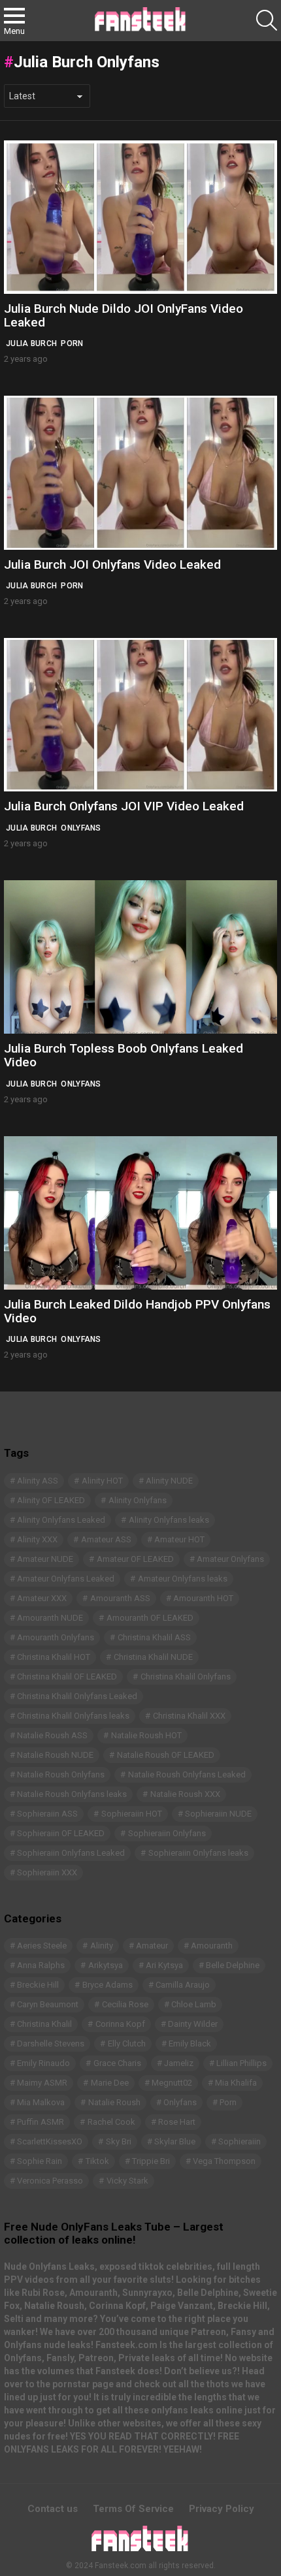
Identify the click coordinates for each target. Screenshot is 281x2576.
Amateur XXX (42, 1598)
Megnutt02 (172, 2083)
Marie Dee (110, 2083)
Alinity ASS (38, 1481)
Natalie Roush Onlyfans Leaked (187, 1774)
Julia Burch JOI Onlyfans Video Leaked (112, 564)
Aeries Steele (42, 1946)
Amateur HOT (179, 1539)
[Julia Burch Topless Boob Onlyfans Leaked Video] (140, 957)
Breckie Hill (38, 1985)
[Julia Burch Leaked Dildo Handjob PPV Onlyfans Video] (140, 1213)
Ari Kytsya (164, 1965)
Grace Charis (117, 2063)
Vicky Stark (127, 2181)
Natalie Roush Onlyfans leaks (72, 1794)
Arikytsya (106, 1965)
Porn (72, 343)
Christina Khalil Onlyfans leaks (73, 1716)
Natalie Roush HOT (146, 1735)
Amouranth (212, 1946)
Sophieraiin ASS (47, 1814)
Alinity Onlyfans (138, 1500)
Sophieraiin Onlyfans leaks (198, 1853)
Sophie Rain (40, 2161)
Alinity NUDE (169, 1481)
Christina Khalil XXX (189, 1716)
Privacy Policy (222, 2509)
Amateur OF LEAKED (135, 1559)
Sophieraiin (240, 2141)
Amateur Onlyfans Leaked (66, 1579)
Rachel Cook (111, 2122)
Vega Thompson (224, 2161)
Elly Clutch (127, 2043)
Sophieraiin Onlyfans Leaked (71, 1853)
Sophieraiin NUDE (218, 1814)
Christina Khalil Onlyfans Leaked (77, 1696)
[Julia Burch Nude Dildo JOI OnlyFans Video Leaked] (140, 217)
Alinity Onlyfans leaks (169, 1520)
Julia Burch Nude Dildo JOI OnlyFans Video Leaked (124, 315)
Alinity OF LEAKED (51, 1500)
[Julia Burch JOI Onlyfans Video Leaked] (140, 472)
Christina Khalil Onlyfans (186, 1677)
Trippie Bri (151, 2161)
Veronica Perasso (50, 2181)
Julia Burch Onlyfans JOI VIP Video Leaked (124, 806)
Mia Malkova (41, 2102)
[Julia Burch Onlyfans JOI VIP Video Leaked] (140, 715)
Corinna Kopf (120, 2024)
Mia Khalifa (236, 2083)
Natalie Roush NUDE (55, 1755)
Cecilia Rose (125, 2004)
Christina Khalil (44, 2024)
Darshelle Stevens (51, 2043)
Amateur (152, 1946)
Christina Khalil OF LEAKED (67, 1677)
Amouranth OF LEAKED (150, 1618)
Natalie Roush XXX (185, 1794)
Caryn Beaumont (48, 2004)
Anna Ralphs (41, 1965)
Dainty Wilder (193, 2024)
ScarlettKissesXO (50, 2141)
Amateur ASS (106, 1539)
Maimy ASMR (42, 2083)
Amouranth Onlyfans (56, 1637)
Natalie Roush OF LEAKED (166, 1755)
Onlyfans (81, 828)
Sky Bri (119, 2141)
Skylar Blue (175, 2141)
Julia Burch (31, 343)
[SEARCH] (267, 20)
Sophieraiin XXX (47, 1872)
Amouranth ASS (120, 1598)
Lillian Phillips (241, 2063)
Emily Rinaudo (43, 2063)
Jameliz (179, 2063)
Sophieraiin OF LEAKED (61, 1833)
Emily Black (190, 2043)
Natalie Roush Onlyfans (61, 1774)
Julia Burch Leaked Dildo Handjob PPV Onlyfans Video (137, 1311)
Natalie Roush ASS (52, 1735)
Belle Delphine (233, 1965)
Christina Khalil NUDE (153, 1657)
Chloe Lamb (194, 2004)
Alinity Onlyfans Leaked (61, 1520)
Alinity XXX (37, 1539)
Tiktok (97, 2161)
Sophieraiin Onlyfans (167, 1833)
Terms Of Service (133, 2509)
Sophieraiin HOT (132, 1814)
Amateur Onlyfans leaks (183, 1579)
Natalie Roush (114, 2102)
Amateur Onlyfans (230, 1559)
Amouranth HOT (203, 1598)
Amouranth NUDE (50, 1618)
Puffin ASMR (41, 2122)
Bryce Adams (107, 1985)
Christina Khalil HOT (54, 1657)
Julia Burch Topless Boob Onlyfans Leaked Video (124, 1055)
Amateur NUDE (45, 1559)
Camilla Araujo (183, 1985)
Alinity (102, 1946)
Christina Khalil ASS (154, 1637)
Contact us (53, 2509)
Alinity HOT (102, 1481)
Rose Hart (177, 2122)
